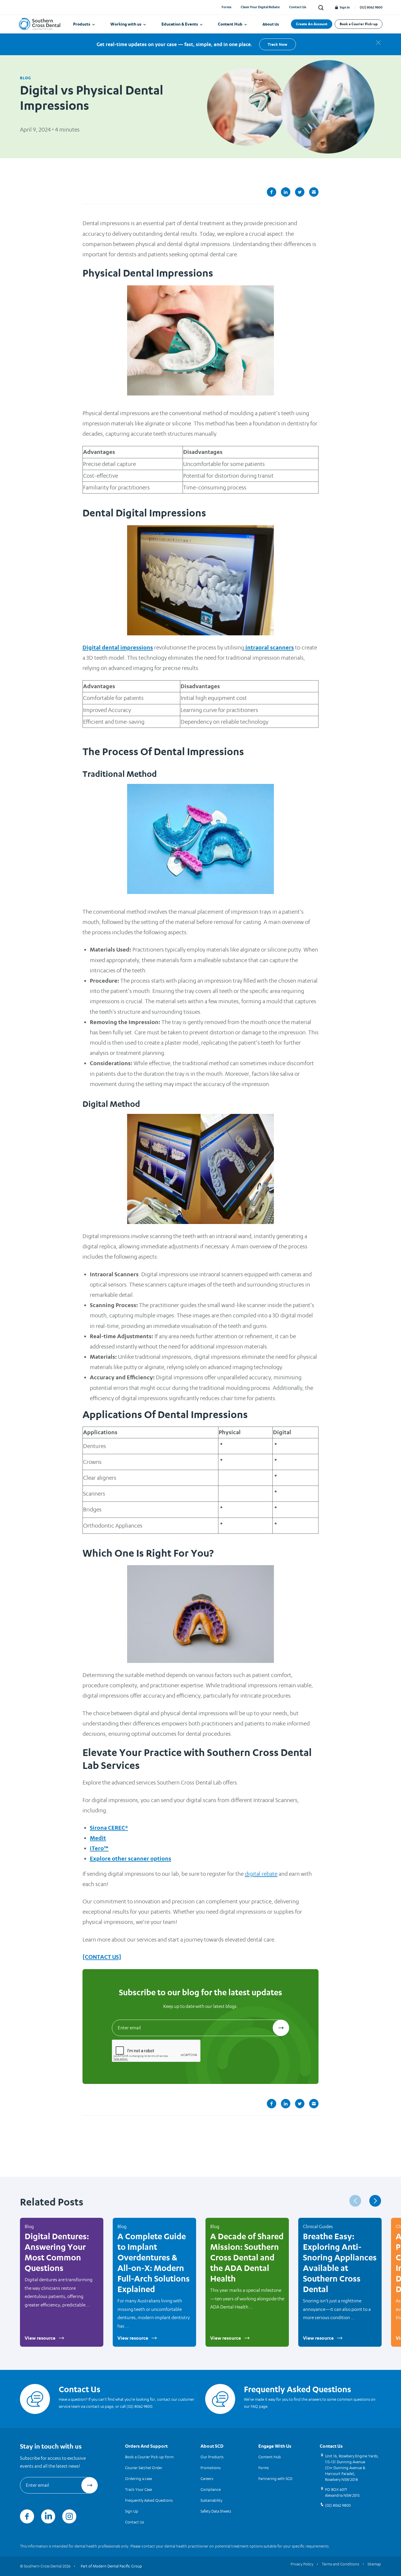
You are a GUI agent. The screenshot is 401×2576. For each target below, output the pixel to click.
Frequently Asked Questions (149, 2500)
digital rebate (261, 1874)
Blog (26, 78)
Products (82, 24)
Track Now (277, 44)
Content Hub (230, 24)
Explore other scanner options (130, 1858)
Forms (226, 7)
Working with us (126, 24)
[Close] (378, 43)
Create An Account (312, 24)
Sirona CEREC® (109, 1828)
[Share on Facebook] (272, 192)
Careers (207, 2479)
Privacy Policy (302, 2564)
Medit (98, 1838)
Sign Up (132, 2511)
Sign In (344, 7)
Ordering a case (139, 2479)
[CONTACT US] (102, 1957)
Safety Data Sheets (216, 2511)
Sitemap (374, 2564)
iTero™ (99, 1848)
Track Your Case (139, 2489)
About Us (271, 24)
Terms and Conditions (340, 2564)
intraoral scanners (269, 647)
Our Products (212, 2457)
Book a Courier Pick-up (359, 24)
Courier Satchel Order (144, 2468)
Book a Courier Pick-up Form (149, 2457)
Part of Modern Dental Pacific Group (111, 2566)
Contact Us (298, 7)
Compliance (211, 2489)
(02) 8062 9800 (371, 7)
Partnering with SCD (275, 2479)
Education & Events (180, 24)
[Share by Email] (314, 192)
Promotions (210, 2468)
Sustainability (211, 2500)
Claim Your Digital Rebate (260, 7)
